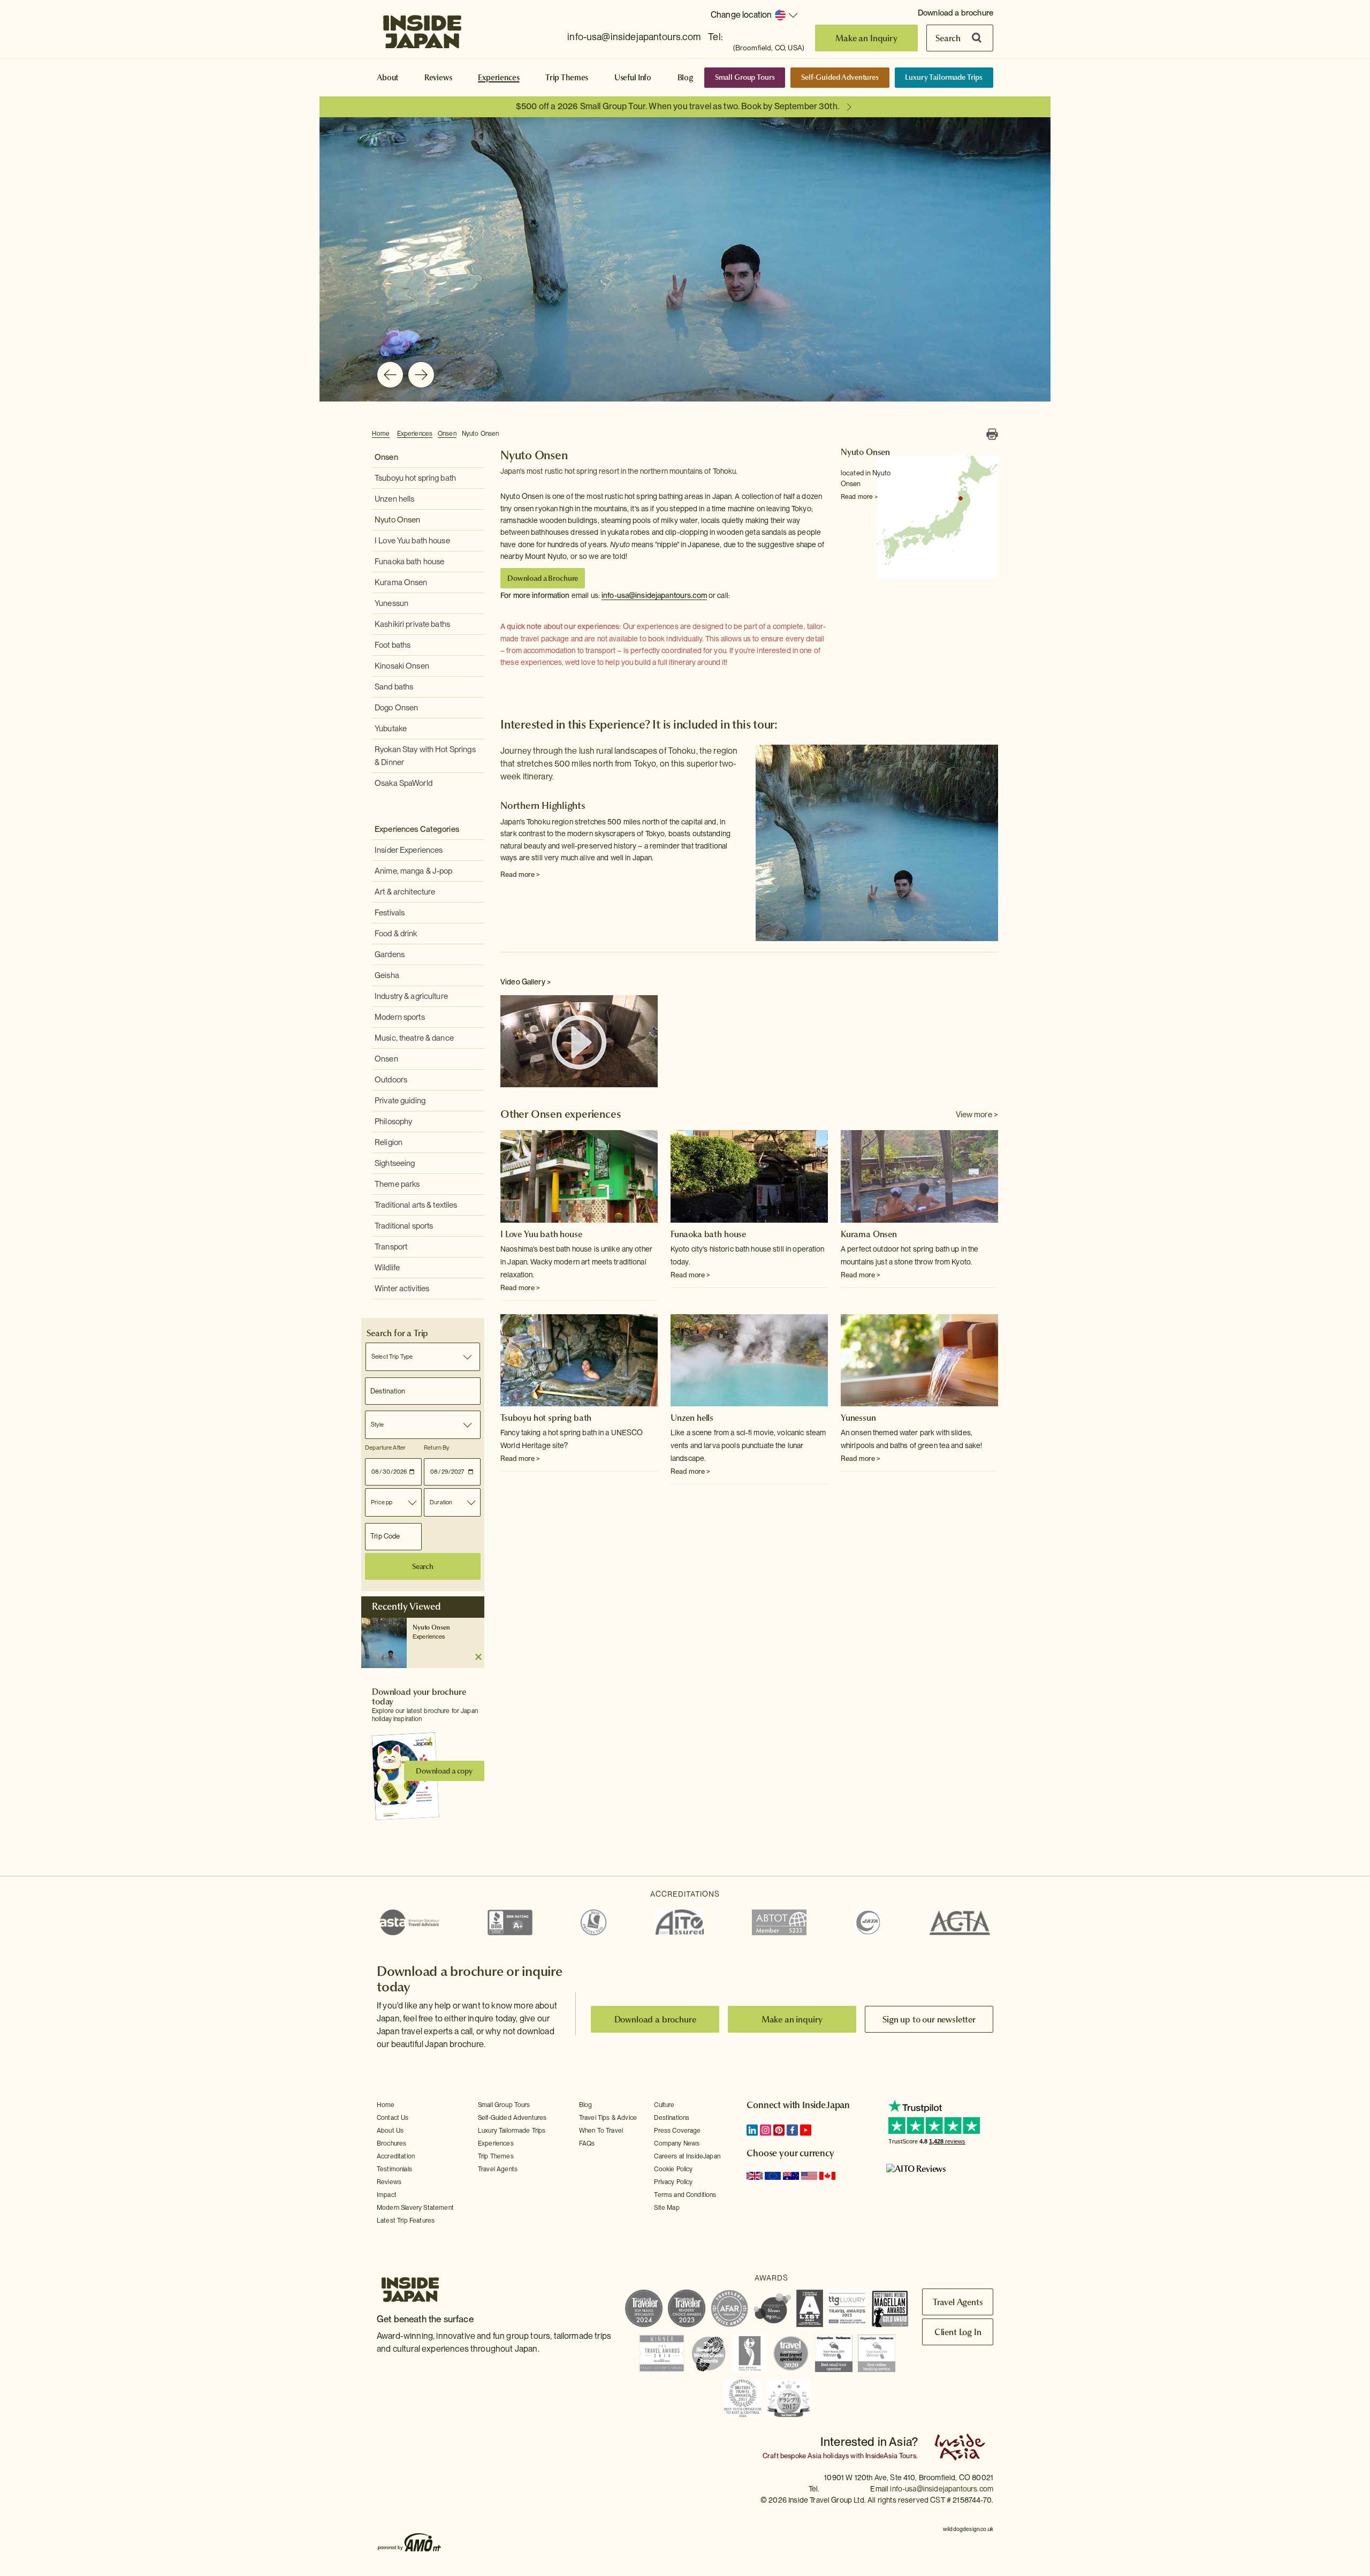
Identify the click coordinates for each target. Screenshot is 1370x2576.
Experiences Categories (417, 829)
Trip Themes (567, 78)
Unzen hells (394, 499)
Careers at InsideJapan (687, 2156)
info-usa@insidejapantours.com (634, 37)
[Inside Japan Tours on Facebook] (792, 2130)
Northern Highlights (543, 805)
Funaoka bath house (409, 562)
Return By (436, 1448)
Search (948, 38)
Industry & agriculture (411, 996)
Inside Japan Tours (422, 28)
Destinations (672, 2118)
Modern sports (400, 1017)
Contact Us (393, 2118)
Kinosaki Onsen (402, 666)
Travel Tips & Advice (608, 2118)
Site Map (667, 2208)
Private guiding (400, 1101)
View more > (977, 1115)
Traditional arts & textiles (416, 1205)
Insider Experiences (409, 850)
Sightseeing (395, 1163)
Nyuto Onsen (480, 434)
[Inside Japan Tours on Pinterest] (779, 2130)
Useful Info (633, 78)
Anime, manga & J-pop (414, 871)
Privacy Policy (673, 2182)
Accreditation (396, 2156)
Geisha (387, 975)
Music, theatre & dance (414, 1038)
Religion (389, 1142)
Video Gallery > (526, 982)
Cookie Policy (673, 2169)
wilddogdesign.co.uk (968, 2529)
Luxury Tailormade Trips (944, 77)
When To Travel (601, 2131)
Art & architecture (405, 892)
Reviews (438, 78)
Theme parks (397, 1184)
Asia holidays (828, 2456)
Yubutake (391, 729)
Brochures (391, 2143)
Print (992, 434)
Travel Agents (498, 2169)
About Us (390, 2131)
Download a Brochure (543, 578)
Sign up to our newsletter (929, 2019)
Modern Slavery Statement (415, 2208)
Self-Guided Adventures (840, 77)
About (387, 78)
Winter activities (402, 1289)
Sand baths (394, 687)
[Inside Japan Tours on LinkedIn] (752, 2130)
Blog (686, 78)
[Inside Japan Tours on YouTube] (806, 2130)
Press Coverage (677, 2131)
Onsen (447, 434)
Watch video (579, 1042)
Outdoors (391, 1080)
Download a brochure (956, 13)
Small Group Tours (745, 77)
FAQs (587, 2143)
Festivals (390, 913)
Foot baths (393, 645)
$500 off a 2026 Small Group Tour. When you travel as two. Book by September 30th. (678, 106)
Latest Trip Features (406, 2221)
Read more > (859, 497)
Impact (387, 2195)
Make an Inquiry (866, 38)
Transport (391, 1247)
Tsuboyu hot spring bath (415, 478)
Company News (677, 2143)
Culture (664, 2105)
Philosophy (393, 1122)
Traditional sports (404, 1226)
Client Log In (958, 2332)
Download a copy (444, 1771)
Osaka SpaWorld (404, 783)
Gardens (390, 954)
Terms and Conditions (685, 2195)
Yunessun (391, 603)
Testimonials (394, 2169)
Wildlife (387, 1268)
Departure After (385, 1448)
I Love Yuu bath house (412, 541)
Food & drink (396, 934)
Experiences (498, 78)
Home (381, 434)
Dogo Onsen (396, 708)
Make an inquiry (792, 2019)
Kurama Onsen (401, 582)
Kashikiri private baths (412, 624)
